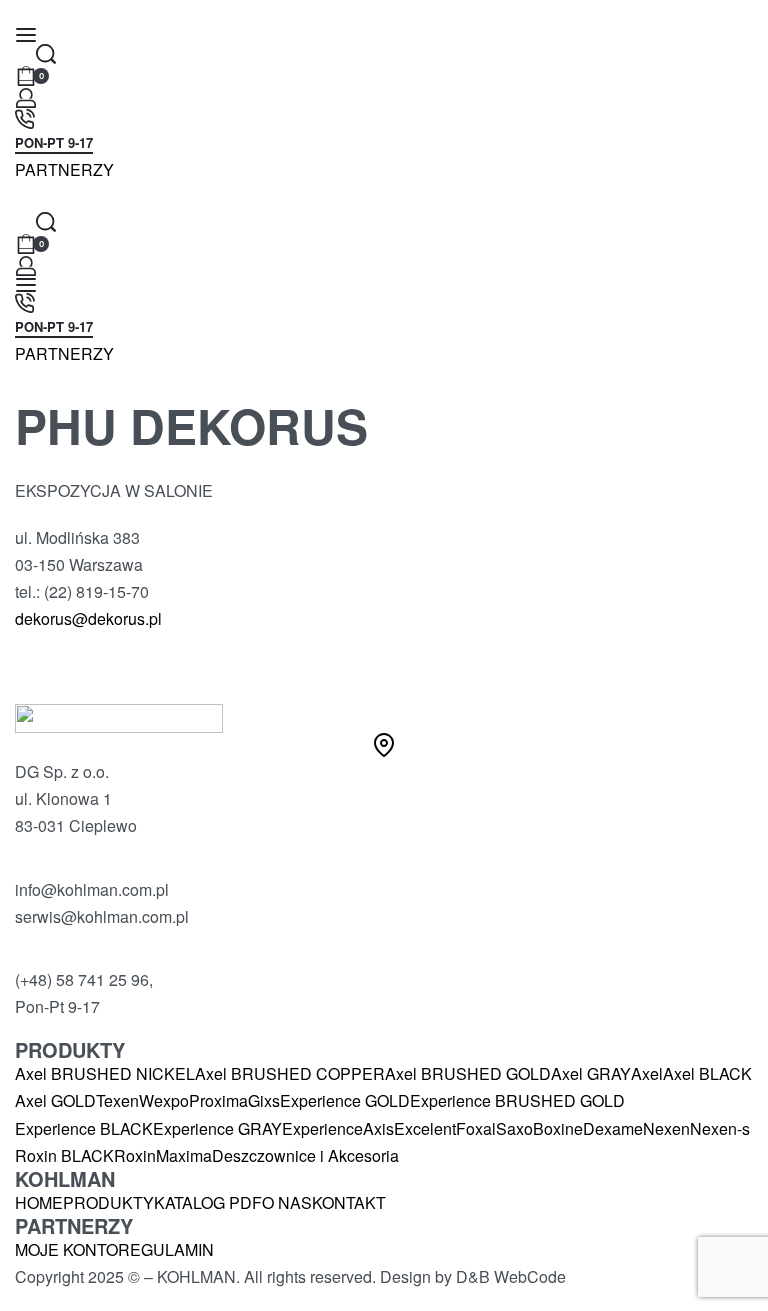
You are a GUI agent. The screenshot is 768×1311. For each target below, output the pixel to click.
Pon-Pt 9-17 (54, 144)
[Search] (46, 54)
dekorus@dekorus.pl (88, 618)
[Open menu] (26, 35)
